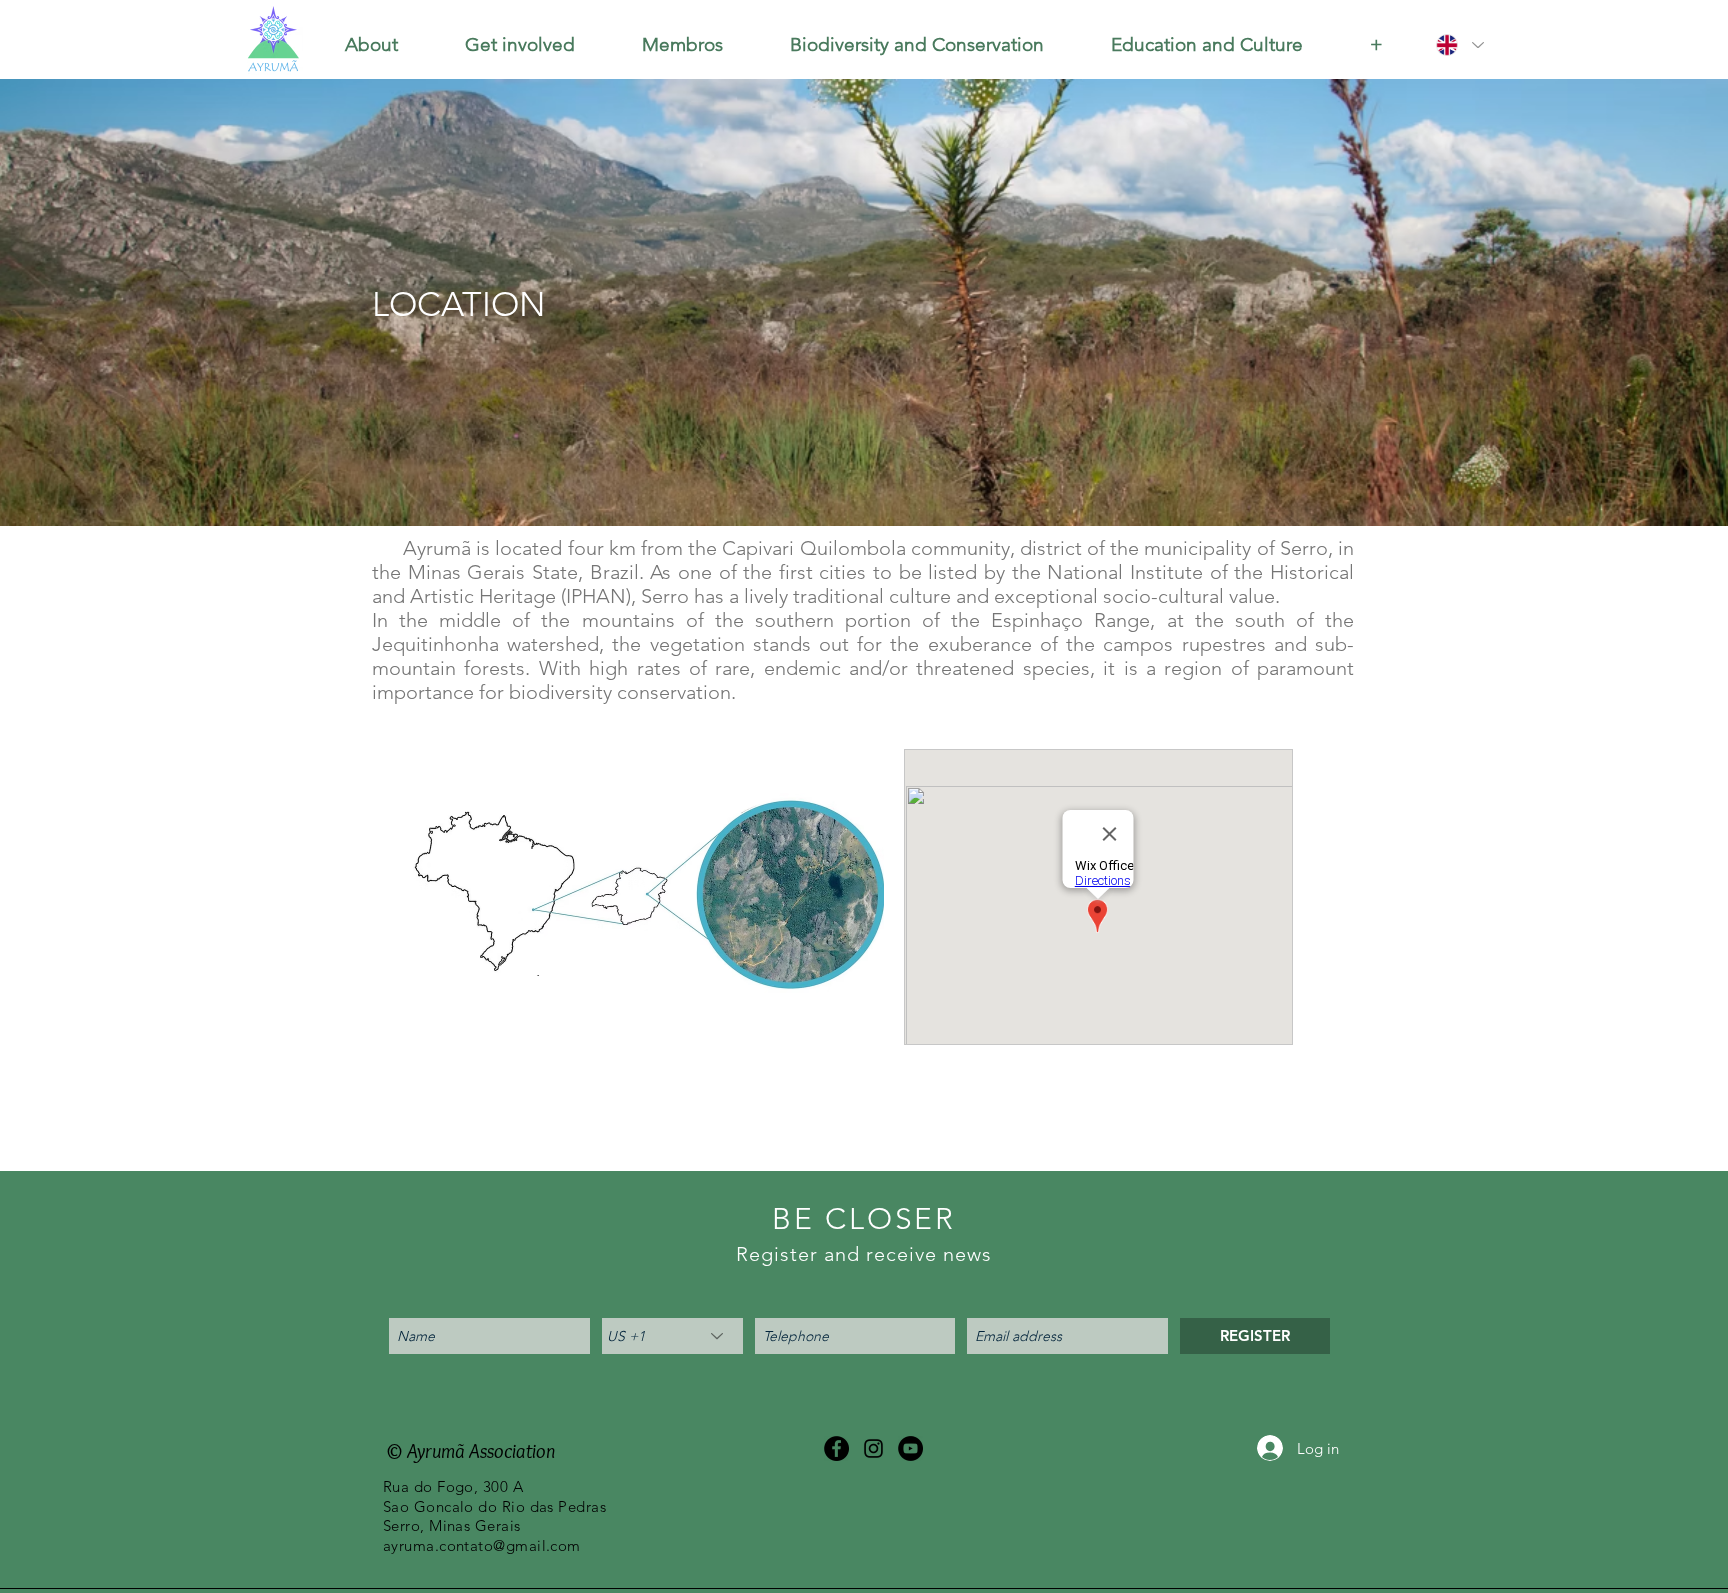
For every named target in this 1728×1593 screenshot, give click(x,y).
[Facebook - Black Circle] (836, 1448)
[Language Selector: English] (1459, 45)
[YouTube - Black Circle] (910, 1448)
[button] (371, 45)
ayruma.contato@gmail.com (482, 1545)
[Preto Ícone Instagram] (873, 1448)
